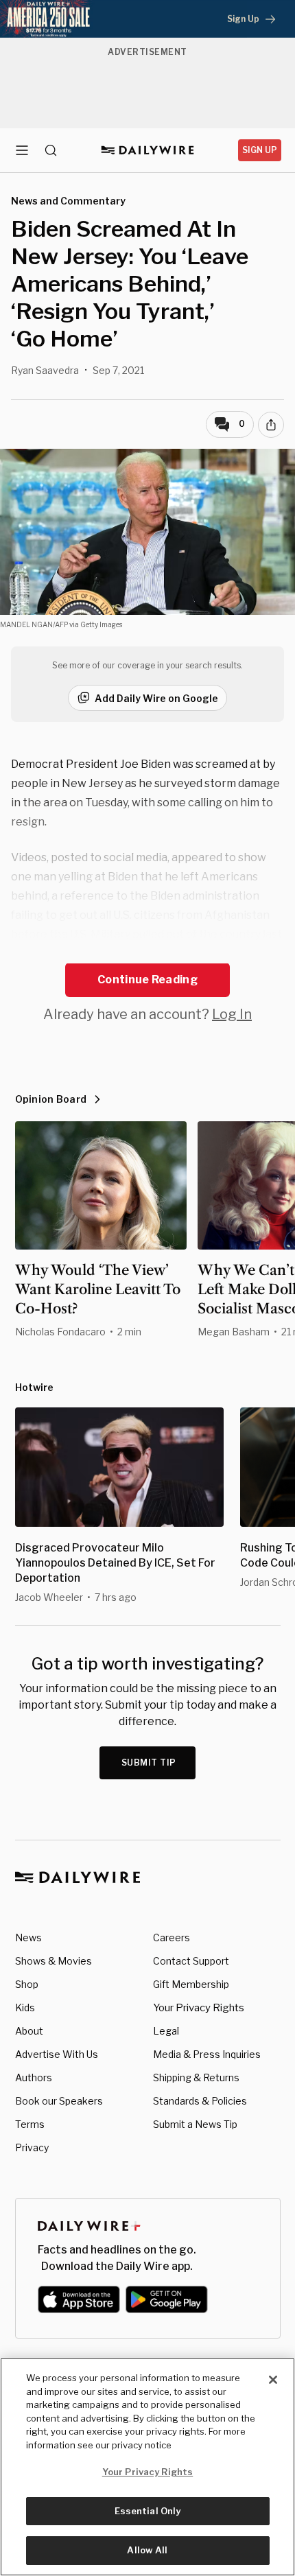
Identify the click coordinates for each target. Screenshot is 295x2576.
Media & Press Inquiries (207, 2054)
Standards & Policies (200, 2101)
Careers (172, 1937)
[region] (147, 2467)
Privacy (32, 2147)
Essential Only (148, 2511)
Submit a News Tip (195, 2124)
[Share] (271, 425)
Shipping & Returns (196, 2077)
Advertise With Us (57, 2054)
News (28, 1937)
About (29, 2031)
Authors (34, 2077)
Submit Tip (149, 1763)
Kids (25, 2007)
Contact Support (191, 1961)
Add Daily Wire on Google (156, 698)
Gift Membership (191, 1984)
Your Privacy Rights (199, 2008)
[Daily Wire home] (148, 150)
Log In (232, 1014)
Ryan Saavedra (45, 370)
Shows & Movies (54, 1961)
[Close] (273, 2380)
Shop (27, 1984)
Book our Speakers (59, 2101)
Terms (30, 2124)
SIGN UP (260, 150)
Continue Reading (147, 980)
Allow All (147, 2550)
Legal (166, 2031)
